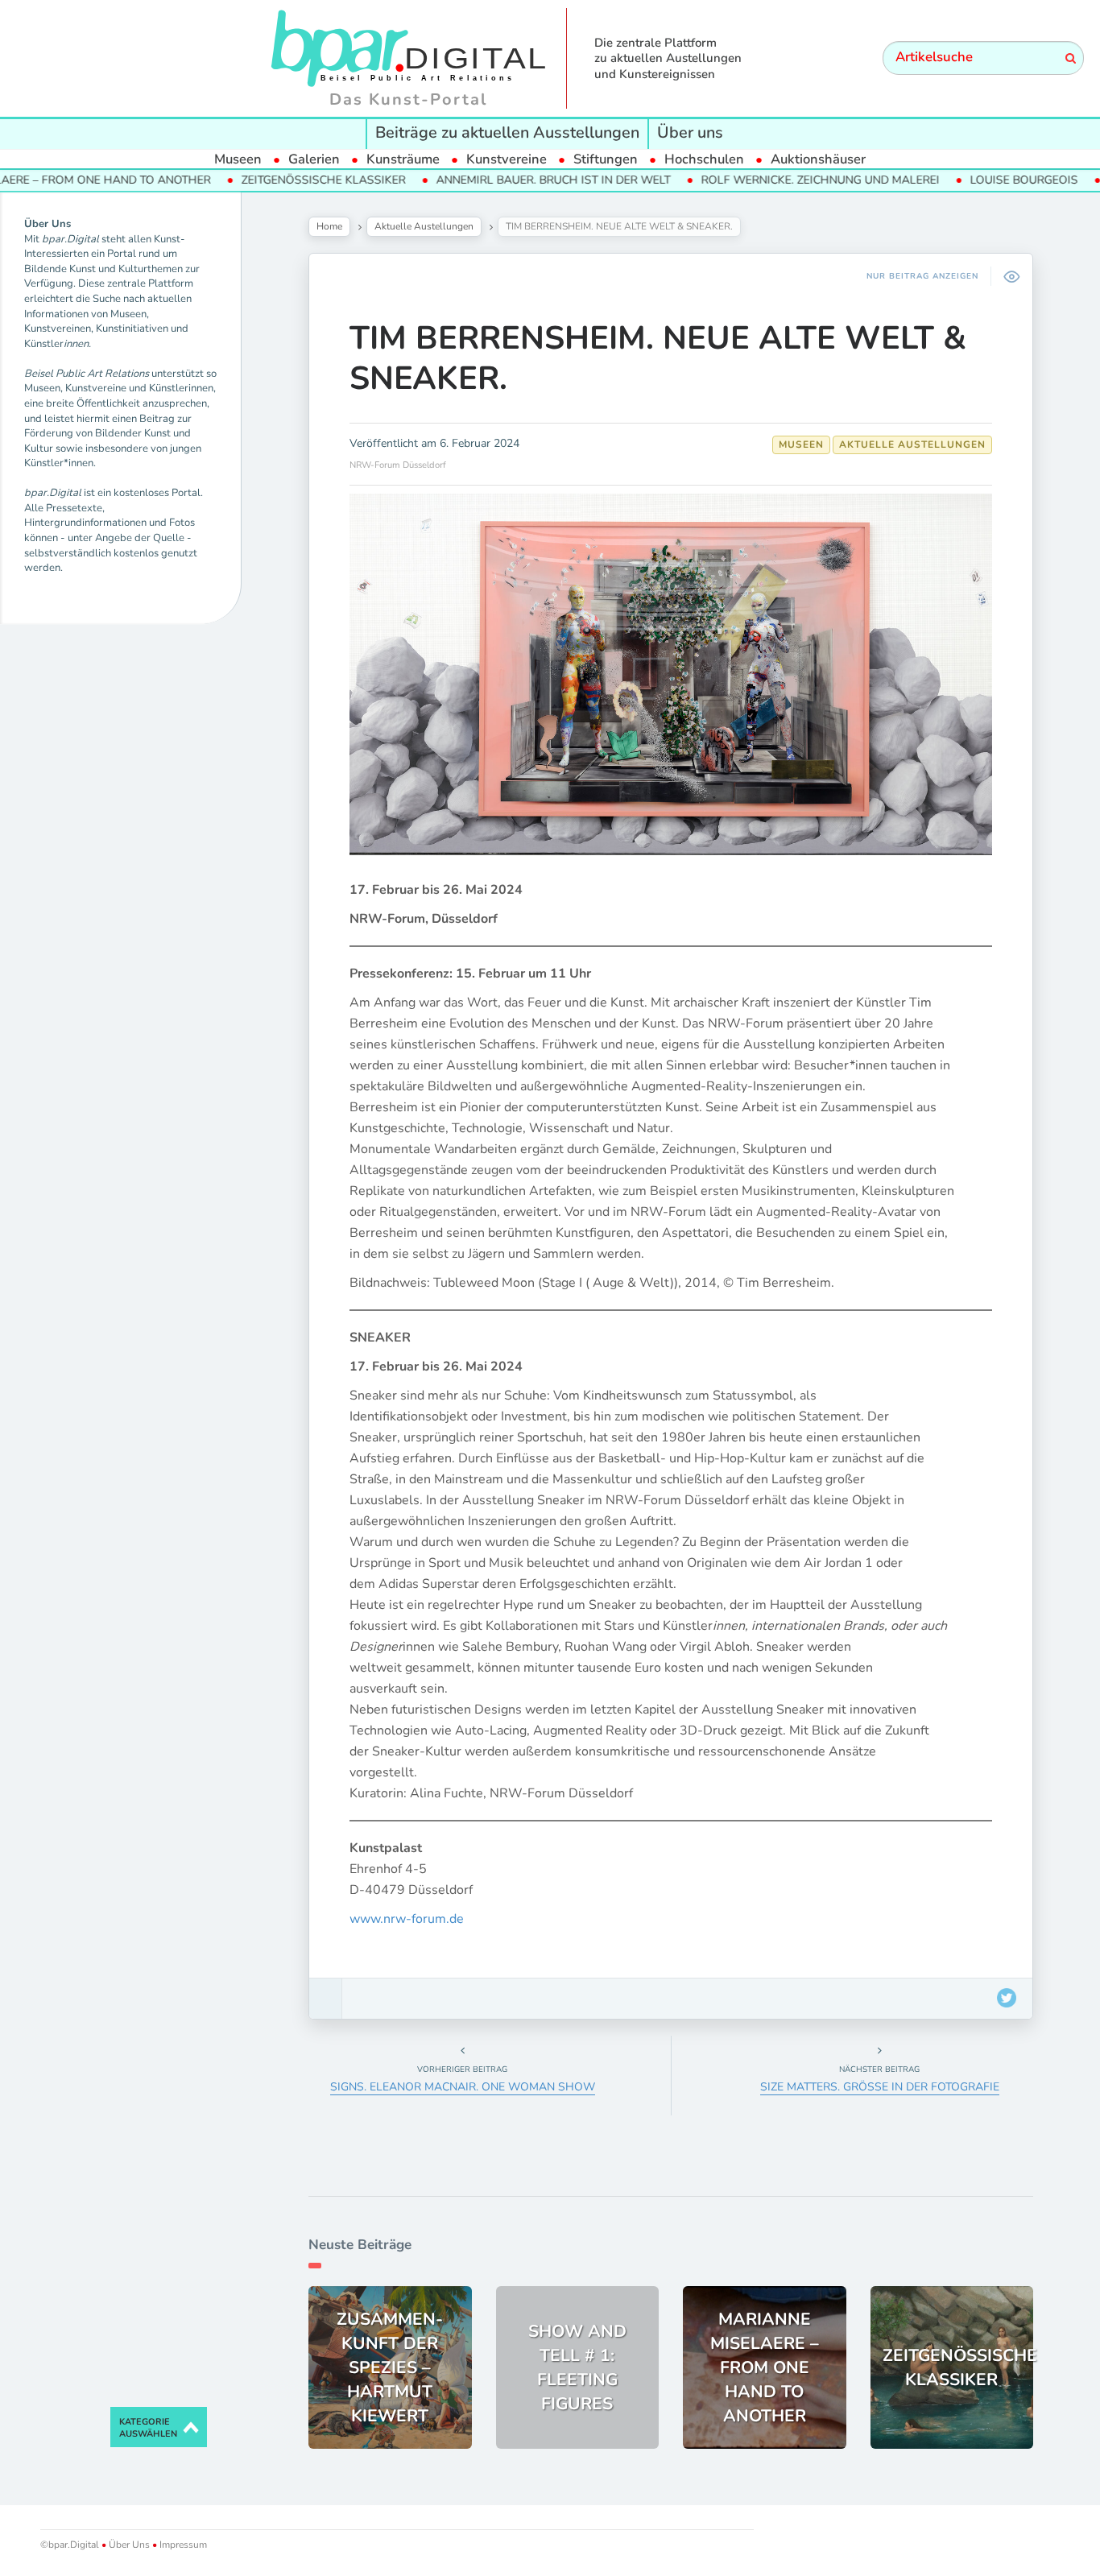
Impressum (182, 2545)
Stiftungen (606, 159)
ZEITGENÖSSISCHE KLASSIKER (262, 180)
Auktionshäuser (818, 159)
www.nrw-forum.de (407, 1919)
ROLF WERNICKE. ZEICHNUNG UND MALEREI (759, 180)
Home (329, 226)
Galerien (314, 159)
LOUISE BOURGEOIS (962, 180)
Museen (238, 159)
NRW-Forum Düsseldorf (398, 465)
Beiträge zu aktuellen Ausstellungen (507, 132)
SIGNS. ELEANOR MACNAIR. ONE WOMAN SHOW (463, 2087)
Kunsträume (403, 159)
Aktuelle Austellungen (424, 226)
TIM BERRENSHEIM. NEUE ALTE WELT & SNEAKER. (658, 358)
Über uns (690, 132)
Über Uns (129, 2545)
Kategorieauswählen (148, 2428)
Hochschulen (704, 159)
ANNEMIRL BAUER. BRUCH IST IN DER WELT (492, 180)
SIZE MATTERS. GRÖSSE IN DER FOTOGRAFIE (880, 2087)
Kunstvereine (507, 159)
